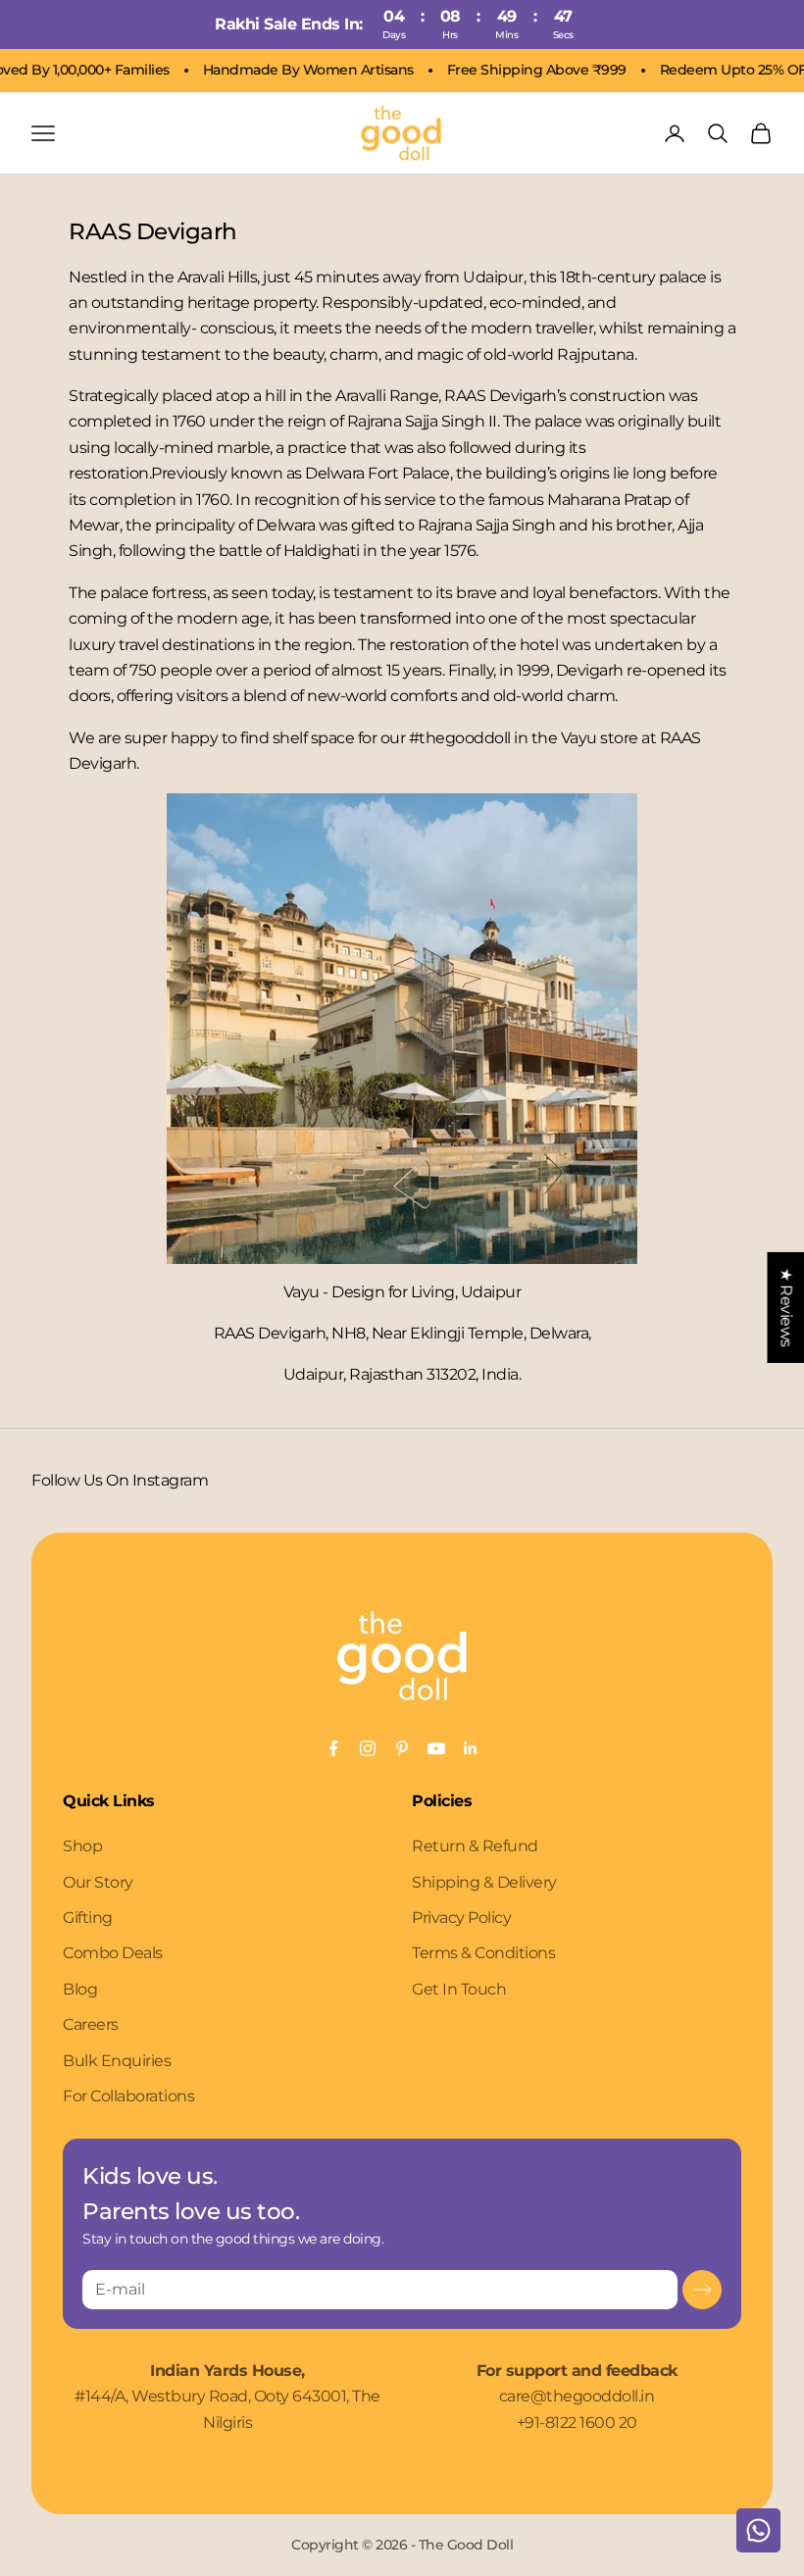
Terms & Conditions (483, 1953)
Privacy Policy (461, 1918)
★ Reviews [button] (786, 1307)
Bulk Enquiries (117, 2061)
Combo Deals (113, 1953)
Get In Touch (459, 1989)
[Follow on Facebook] (333, 1748)
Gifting (88, 1918)
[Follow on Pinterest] (402, 1748)
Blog (80, 1989)
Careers (91, 2024)
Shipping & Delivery (484, 1882)
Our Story (98, 1882)
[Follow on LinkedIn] (471, 1748)
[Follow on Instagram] (368, 1748)
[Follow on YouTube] (436, 1748)
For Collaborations (128, 2096)
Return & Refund (475, 1846)
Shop (82, 1846)
